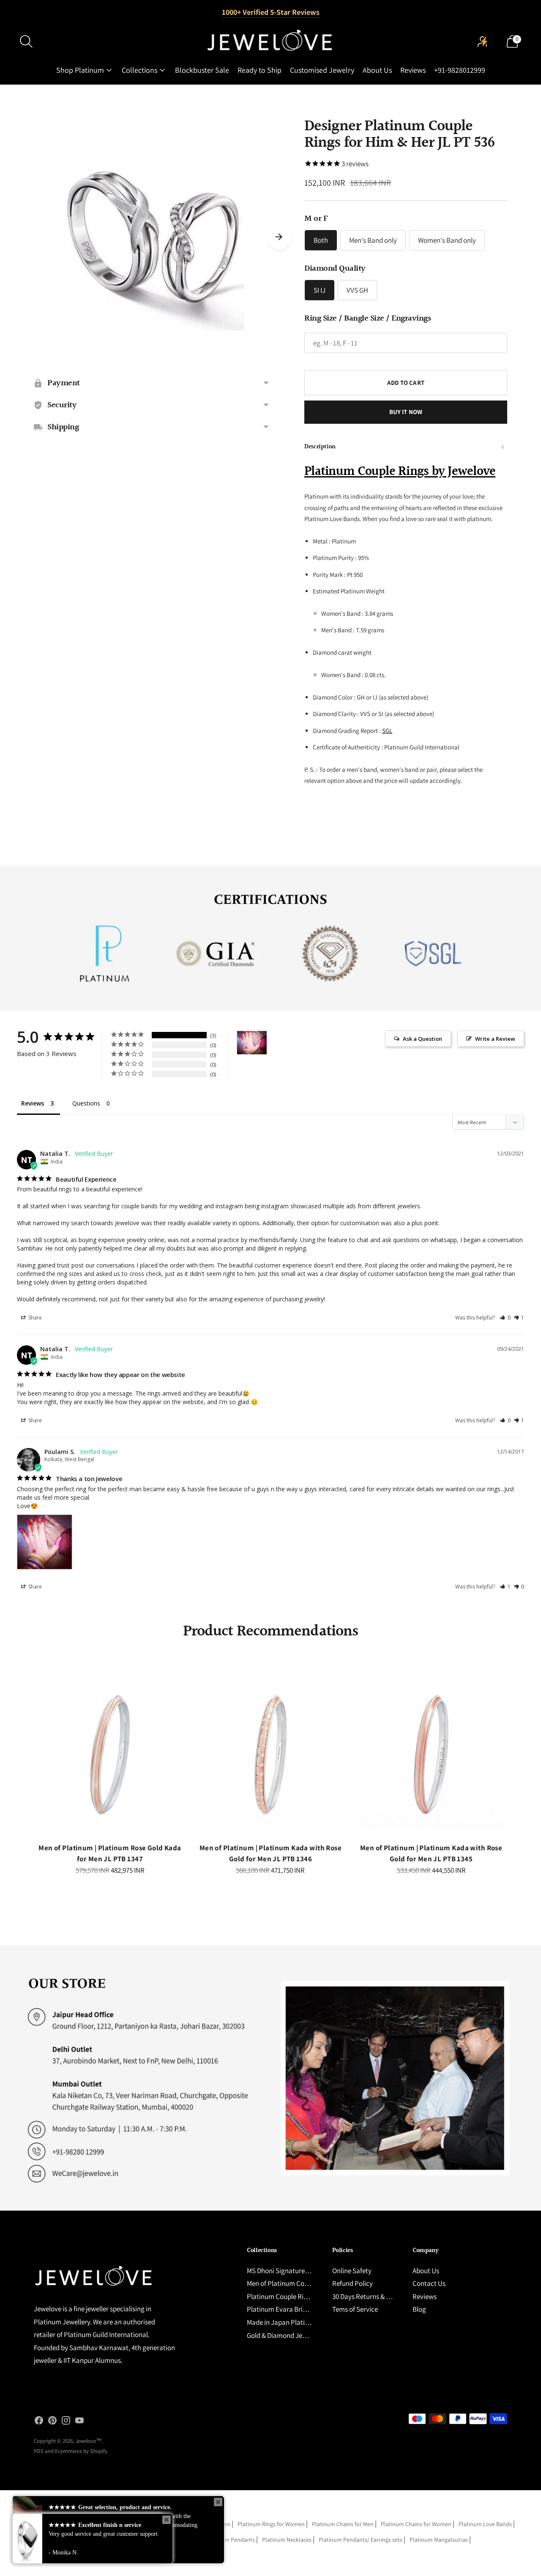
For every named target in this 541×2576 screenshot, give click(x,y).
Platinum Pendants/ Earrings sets (361, 2540)
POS (39, 2451)
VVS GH (357, 290)
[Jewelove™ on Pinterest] (52, 2422)
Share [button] (34, 1318)
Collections (139, 70)
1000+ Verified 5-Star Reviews (271, 12)
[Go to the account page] (483, 41)
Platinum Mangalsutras (439, 2540)
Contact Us (429, 2283)
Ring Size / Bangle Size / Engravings (367, 318)
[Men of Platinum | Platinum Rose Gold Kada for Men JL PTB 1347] (110, 1754)
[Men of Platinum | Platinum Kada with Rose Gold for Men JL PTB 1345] (431, 1754)
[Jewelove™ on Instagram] (66, 2422)
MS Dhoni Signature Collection (291, 2271)
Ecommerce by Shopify (81, 2451)
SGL (387, 731)
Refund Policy (352, 2283)
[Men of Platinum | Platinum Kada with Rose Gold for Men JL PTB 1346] (270, 1754)
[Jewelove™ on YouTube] (79, 2422)
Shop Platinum (80, 70)
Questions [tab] (86, 1103)
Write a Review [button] (495, 1039)
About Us (377, 70)
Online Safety (352, 2271)
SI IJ (320, 290)
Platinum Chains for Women (416, 2524)
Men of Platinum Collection (287, 2283)
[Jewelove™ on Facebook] (39, 2422)
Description (320, 447)
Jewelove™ (88, 2441)
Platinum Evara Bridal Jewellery (294, 2309)
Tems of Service (355, 2309)
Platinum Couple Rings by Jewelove (400, 472)
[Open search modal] (26, 41)
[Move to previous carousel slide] (25, 1761)
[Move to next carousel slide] (279, 237)
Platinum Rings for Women (271, 2524)
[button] (505, 1318)
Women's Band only (447, 240)
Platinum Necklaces (287, 2540)
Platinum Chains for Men (343, 2524)
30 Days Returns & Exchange (373, 2296)
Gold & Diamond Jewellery (285, 2335)
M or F (316, 219)
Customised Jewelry (322, 70)
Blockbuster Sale (202, 70)
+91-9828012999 (460, 70)
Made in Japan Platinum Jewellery (297, 2322)
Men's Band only (373, 240)
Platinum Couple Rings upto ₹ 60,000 (301, 2296)
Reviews (413, 70)
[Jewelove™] (270, 41)
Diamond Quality (335, 269)
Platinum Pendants (231, 2540)
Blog (419, 2309)
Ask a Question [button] (422, 1039)
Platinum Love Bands (485, 2524)
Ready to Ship (260, 70)
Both (321, 240)
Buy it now (406, 412)
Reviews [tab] (33, 1103)
